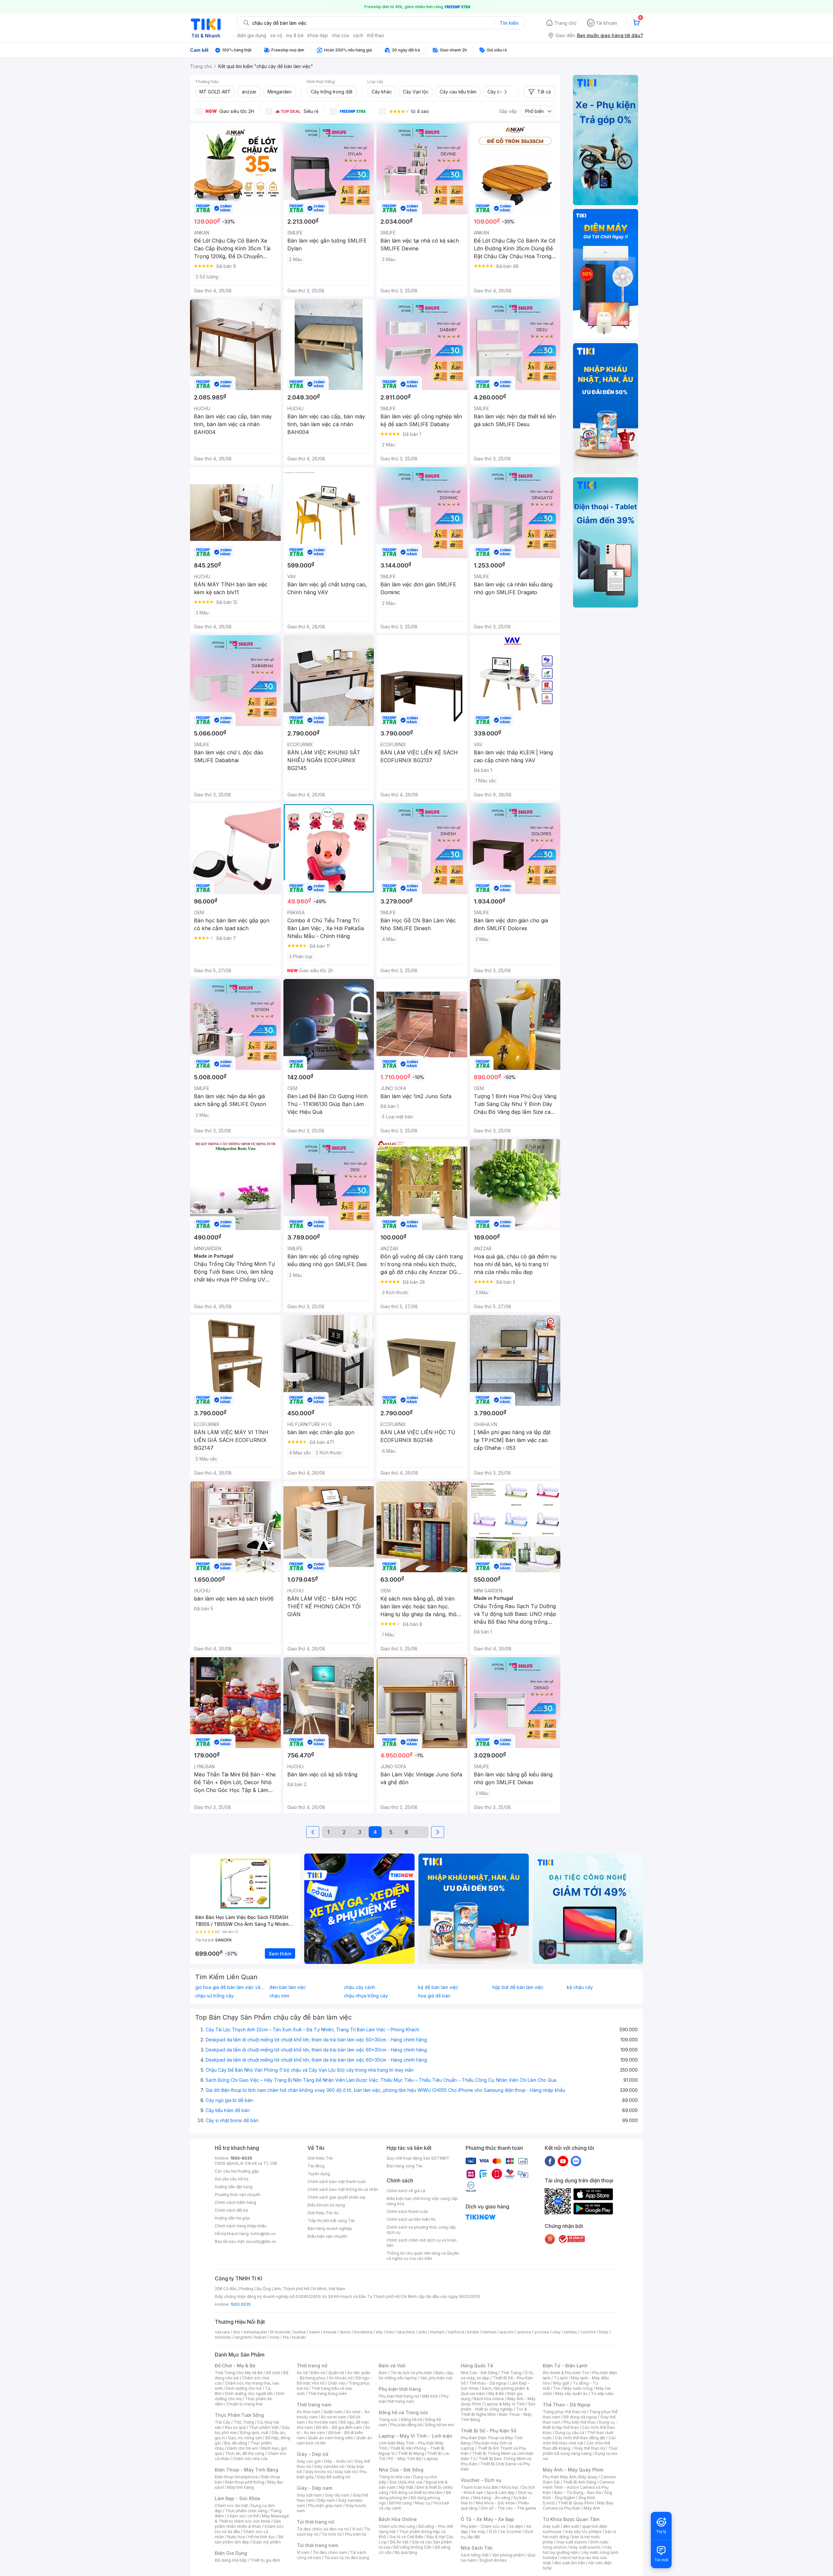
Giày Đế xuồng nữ (333, 2477)
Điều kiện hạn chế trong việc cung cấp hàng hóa (422, 2201)
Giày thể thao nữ (590, 2448)
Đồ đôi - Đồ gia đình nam (339, 2427)
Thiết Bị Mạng (411, 2453)
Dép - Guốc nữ (338, 2461)
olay (557, 2332)
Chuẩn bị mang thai (245, 2404)
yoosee (542, 2332)
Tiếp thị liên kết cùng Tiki (331, 2221)
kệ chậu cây (580, 1987)
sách (358, 35)
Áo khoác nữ (341, 2378)
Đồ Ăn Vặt (399, 2542)
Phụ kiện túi (356, 2534)
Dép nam (326, 2500)
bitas (604, 2332)
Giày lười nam (309, 2495)
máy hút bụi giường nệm (577, 2550)
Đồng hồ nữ (411, 2420)
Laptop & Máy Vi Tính (505, 2404)
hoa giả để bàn (434, 1996)
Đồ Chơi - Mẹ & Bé (235, 2366)
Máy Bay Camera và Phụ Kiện (578, 2506)
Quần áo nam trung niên (331, 2438)
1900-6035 (241, 2158)
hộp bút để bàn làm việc (518, 1987)
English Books (493, 2560)
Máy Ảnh (592, 2508)
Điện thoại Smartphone (236, 2477)
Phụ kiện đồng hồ (406, 2425)
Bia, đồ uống (236, 2443)
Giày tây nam (337, 2495)
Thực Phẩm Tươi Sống (239, 2415)
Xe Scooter (511, 2532)
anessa (524, 2332)
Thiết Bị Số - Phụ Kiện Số (488, 2431)
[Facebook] (550, 2161)
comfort (588, 2332)
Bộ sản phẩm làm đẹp (249, 2539)
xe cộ (276, 35)
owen (314, 2332)
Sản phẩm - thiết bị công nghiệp (498, 2407)
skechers (406, 2332)
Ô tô (493, 2532)
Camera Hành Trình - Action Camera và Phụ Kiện (579, 2487)
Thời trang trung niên (327, 2394)
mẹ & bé (295, 35)
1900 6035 (241, 2304)
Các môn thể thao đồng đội (580, 2438)
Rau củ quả (235, 2427)
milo (390, 2332)
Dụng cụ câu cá (570, 2433)
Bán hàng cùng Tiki (405, 2166)
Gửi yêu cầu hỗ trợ (232, 2179)
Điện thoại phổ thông (245, 2482)
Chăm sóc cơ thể (243, 2516)
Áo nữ (302, 2373)
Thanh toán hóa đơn (479, 2487)
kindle (473, 2332)
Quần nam (333, 2412)
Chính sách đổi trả (231, 2210)
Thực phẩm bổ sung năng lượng (580, 2451)
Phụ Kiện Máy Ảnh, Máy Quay (570, 2477)
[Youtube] (563, 2161)
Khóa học (510, 2487)
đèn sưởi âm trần (570, 2563)
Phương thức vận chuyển (238, 2195)
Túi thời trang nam (317, 2545)
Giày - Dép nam (314, 2488)
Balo (383, 2373)
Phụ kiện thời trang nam (414, 2399)
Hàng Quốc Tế (477, 2366)
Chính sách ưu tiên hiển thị (411, 2219)
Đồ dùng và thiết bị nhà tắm (417, 2492)
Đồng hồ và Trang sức (403, 2412)
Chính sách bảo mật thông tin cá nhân (343, 2189)
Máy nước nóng (578, 2388)
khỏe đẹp (318, 35)
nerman (489, 2332)
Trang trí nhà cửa (394, 2477)
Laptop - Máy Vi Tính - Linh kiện (416, 2436)
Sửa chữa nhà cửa (406, 2482)
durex (345, 2332)
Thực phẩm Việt (264, 2427)
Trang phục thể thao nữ (564, 2412)
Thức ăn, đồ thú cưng (245, 2453)
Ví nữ (357, 2529)
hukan (260, 2337)
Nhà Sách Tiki (477, 2548)
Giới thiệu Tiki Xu (323, 2213)
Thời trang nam (314, 2405)
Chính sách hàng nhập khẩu (241, 2226)
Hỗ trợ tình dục (262, 2537)
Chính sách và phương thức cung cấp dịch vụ (421, 2230)
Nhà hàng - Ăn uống (492, 2498)
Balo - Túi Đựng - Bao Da (578, 2492)
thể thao (376, 35)
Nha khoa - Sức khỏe (495, 2503)
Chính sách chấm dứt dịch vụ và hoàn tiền (422, 2243)
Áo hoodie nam (323, 2422)
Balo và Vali (392, 2366)
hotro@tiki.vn (263, 2234)
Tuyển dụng (319, 2174)
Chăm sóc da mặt (231, 2506)
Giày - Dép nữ (313, 2454)
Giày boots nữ (318, 2472)
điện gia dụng (252, 35)
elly (379, 2332)
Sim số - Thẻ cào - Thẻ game (508, 2508)
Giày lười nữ (346, 2472)
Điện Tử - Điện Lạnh (565, 2366)
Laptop (431, 2459)
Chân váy (336, 2383)
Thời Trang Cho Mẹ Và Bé (239, 2373)
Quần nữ (336, 2373)
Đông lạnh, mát (254, 2433)
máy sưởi (551, 2526)
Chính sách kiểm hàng (235, 2202)
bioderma (363, 2332)
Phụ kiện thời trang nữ (399, 2396)
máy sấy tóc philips (583, 2532)
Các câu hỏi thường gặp (237, 2171)
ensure (330, 2332)
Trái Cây (223, 2422)
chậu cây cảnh (360, 1987)
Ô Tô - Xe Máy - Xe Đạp (487, 2519)
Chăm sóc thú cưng (397, 2526)
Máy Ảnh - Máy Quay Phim (573, 2470)
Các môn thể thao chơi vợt (579, 2440)
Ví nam (303, 2552)
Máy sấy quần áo (572, 2394)
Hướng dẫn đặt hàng (234, 2187)
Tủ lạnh (561, 2378)
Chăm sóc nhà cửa (250, 2459)
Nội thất (406, 2487)
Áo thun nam (308, 2412)
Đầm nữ (318, 2373)
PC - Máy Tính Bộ (405, 2459)
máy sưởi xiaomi (585, 2547)
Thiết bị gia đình (265, 2560)
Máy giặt (561, 2383)
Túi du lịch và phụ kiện (411, 2373)
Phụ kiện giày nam (325, 2506)
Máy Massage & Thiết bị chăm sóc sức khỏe (252, 2519)
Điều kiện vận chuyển (327, 2236)
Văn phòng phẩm (508, 2555)
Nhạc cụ (423, 2503)
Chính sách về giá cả (406, 2191)
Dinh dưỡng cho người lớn (249, 2394)
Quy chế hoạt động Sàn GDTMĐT (418, 2158)
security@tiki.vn (261, 2241)
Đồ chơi (273, 2373)
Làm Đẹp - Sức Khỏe (238, 2498)
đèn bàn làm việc (288, 1987)
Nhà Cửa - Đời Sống (401, 2470)
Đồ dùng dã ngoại (580, 2417)
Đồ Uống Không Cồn (412, 2547)
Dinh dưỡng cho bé (244, 2388)
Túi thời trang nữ (315, 2522)
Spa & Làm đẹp (501, 2492)
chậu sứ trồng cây (214, 1996)
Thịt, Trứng (244, 2422)
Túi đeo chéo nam (330, 2552)
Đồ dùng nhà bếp (231, 2560)
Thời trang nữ (312, 2366)
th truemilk (280, 2332)
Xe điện (516, 2526)
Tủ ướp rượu (602, 2394)
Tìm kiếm (509, 23)
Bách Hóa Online (398, 2519)
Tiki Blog (316, 2166)
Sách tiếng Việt (475, 2555)
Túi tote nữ (332, 2534)
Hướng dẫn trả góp (232, 2218)
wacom (507, 2332)
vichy (274, 2337)
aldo (423, 2332)
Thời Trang (511, 2373)
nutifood (456, 2332)
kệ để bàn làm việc (438, 1987)
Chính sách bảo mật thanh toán (337, 2182)
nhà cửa (341, 35)
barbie (300, 2332)
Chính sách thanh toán (407, 2212)
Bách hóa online (489, 2399)
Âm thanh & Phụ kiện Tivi (566, 2373)
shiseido (223, 2337)
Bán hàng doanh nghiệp (330, 2228)
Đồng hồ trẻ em (440, 2425)
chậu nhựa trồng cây (366, 1996)
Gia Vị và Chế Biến (406, 2537)
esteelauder (255, 2332)
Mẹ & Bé (496, 2394)
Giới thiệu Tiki (320, 2158)
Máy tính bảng (240, 2487)
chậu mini (279, 1996)
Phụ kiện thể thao (580, 2422)
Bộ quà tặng (406, 2552)
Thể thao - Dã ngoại (488, 2383)
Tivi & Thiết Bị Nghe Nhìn (494, 2412)
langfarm (243, 2337)
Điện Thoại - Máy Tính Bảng (246, 2470)
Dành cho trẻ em (243, 2448)
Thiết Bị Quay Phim (576, 2503)
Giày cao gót (309, 2461)
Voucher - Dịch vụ (481, 2480)
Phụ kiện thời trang (400, 2389)
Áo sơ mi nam (334, 2417)
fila (286, 2337)
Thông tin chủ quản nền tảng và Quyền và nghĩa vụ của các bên (423, 2256)
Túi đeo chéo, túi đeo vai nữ (323, 2529)
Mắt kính (430, 2396)
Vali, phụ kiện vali (436, 2378)
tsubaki (299, 2337)
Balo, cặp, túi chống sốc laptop (416, 2375)
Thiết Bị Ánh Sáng (580, 2482)
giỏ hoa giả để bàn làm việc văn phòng (231, 1987)
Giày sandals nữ (329, 2466)
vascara (222, 2332)
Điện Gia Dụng (231, 2553)
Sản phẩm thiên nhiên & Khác (248, 2524)
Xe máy (478, 2532)
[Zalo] (576, 2161)
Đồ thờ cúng (400, 2503)
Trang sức (388, 2420)
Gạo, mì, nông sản (245, 2438)
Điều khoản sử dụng (326, 2205)
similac (571, 2332)
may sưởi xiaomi (572, 2542)
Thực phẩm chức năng (246, 2511)
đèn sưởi (571, 2526)
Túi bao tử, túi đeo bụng (347, 2558)
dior (237, 2332)
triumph (437, 2332)
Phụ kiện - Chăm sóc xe (483, 2526)
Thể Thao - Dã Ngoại (567, 2405)
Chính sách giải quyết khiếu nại (336, 2197)
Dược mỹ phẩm (267, 2542)
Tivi (557, 2388)
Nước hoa (236, 2537)
